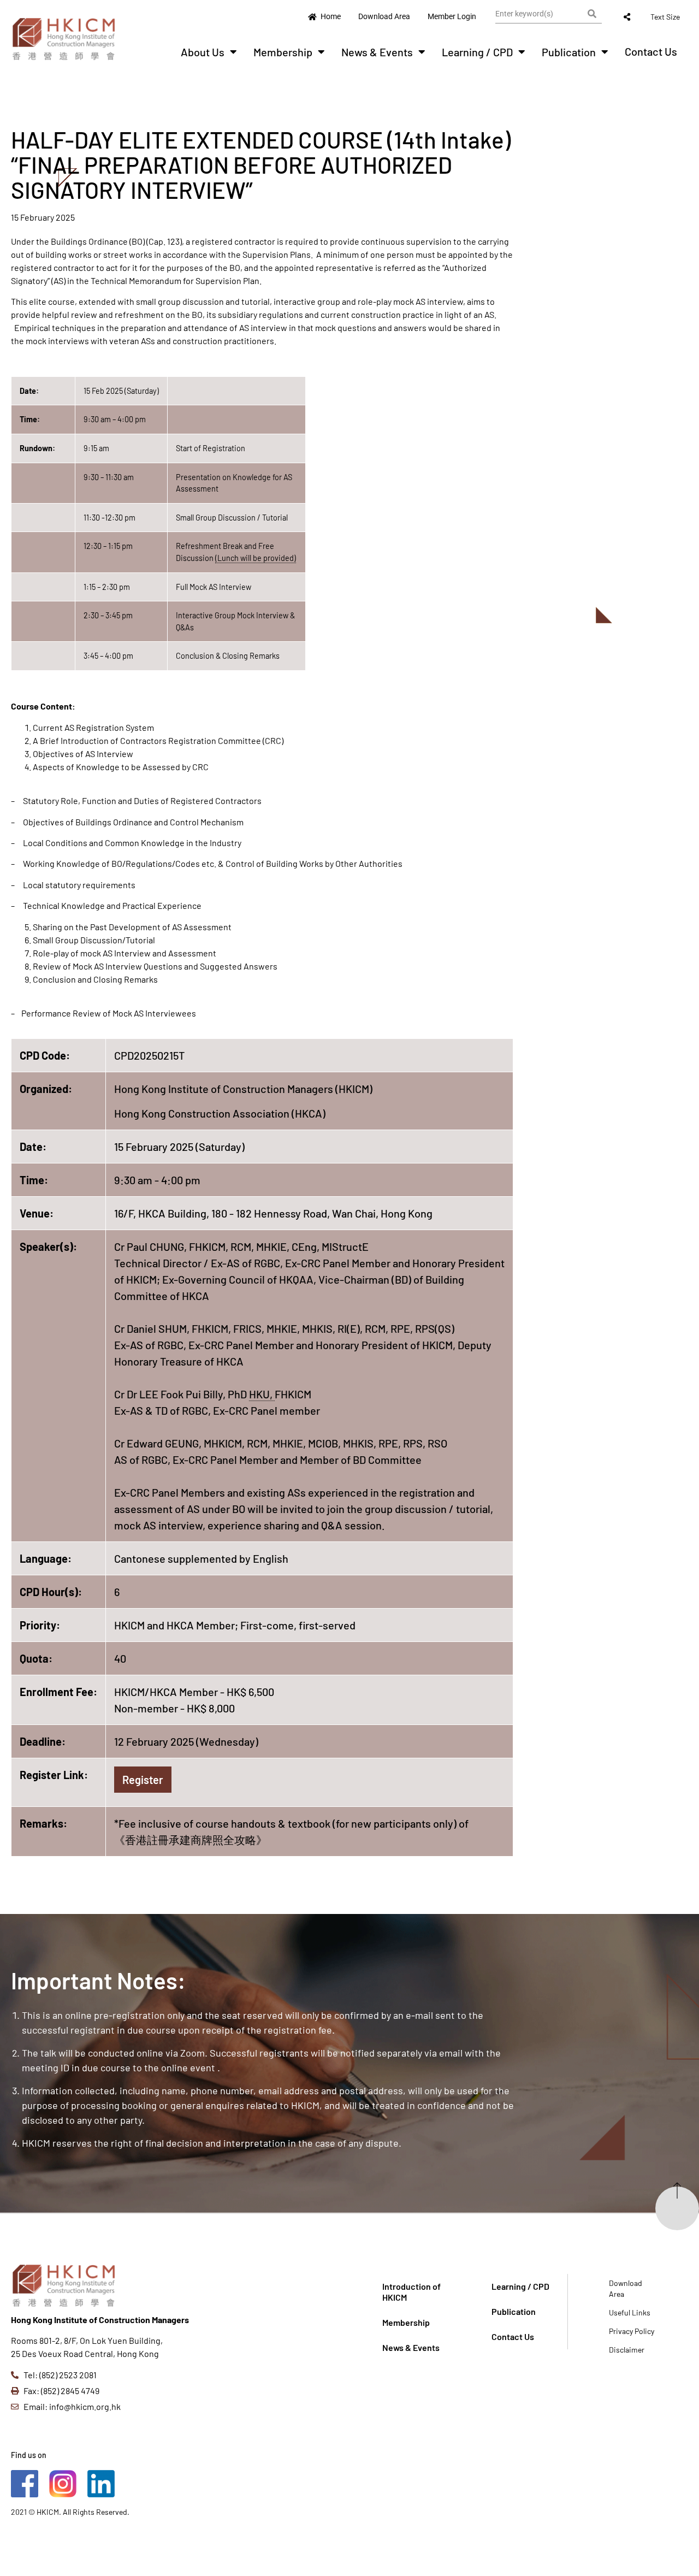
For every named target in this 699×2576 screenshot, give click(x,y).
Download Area (626, 2288)
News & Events (377, 52)
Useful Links (630, 2312)
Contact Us (651, 51)
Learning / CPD (477, 52)
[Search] (592, 14)
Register (143, 1780)
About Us (203, 52)
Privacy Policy (632, 2331)
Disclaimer (627, 2350)
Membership (283, 52)
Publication (569, 52)
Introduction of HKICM (411, 2292)
